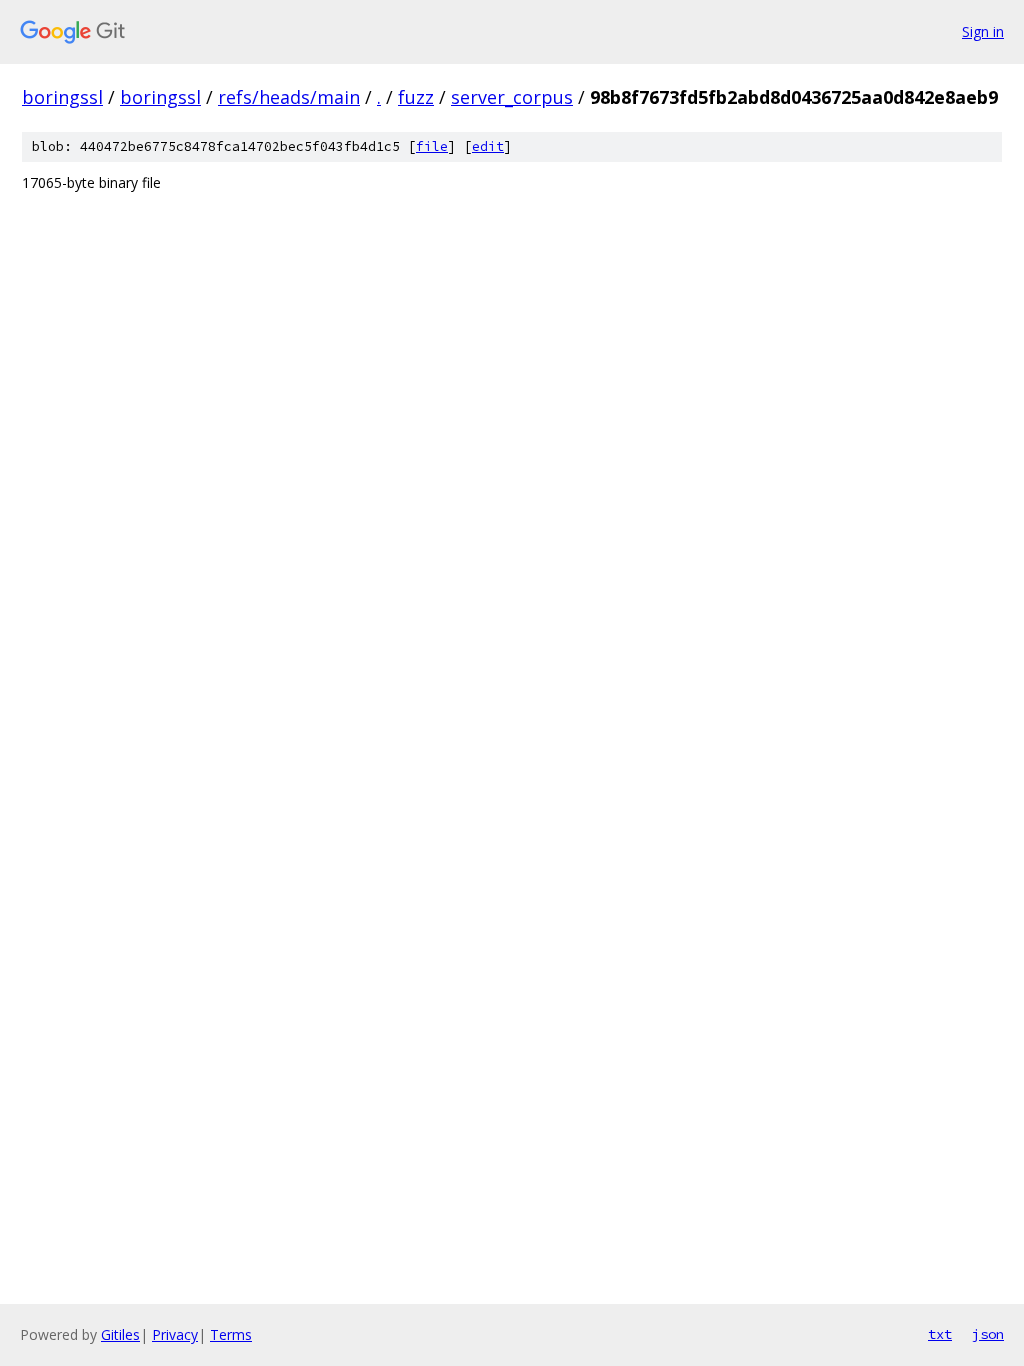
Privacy (175, 1334)
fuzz (416, 97)
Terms (231, 1334)
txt (940, 1334)
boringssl (62, 97)
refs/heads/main (289, 97)
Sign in (983, 31)
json (988, 1334)
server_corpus (512, 97)
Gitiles (120, 1334)
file (432, 146)
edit (488, 146)
